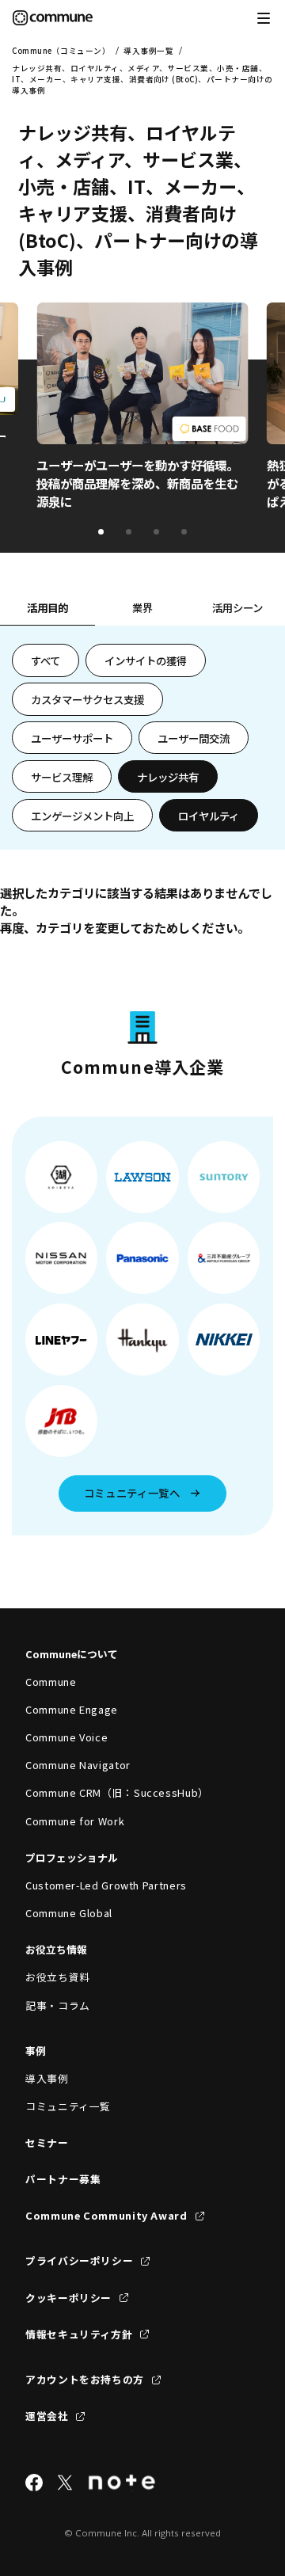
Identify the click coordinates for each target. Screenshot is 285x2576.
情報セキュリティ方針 (79, 2334)
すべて (46, 660)
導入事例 (47, 2078)
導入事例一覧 (148, 51)
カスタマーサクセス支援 (87, 699)
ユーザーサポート (72, 738)
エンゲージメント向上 (82, 816)
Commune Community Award (106, 2215)
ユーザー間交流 (194, 738)
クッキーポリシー (68, 2298)
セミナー (47, 2142)
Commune (51, 1682)
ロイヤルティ (209, 816)
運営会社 (47, 2416)
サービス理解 (62, 777)
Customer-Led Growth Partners (106, 1885)
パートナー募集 (63, 2179)
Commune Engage (72, 1709)
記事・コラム (58, 2005)
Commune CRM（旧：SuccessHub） (117, 1792)
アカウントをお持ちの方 (85, 2379)
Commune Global (69, 1913)
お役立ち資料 (58, 1977)
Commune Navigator (78, 1765)
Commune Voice (66, 1737)
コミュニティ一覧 (68, 2106)
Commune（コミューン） (61, 51)
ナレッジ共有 (168, 777)
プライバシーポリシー (79, 2260)
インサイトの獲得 (146, 660)
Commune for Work (75, 1821)
